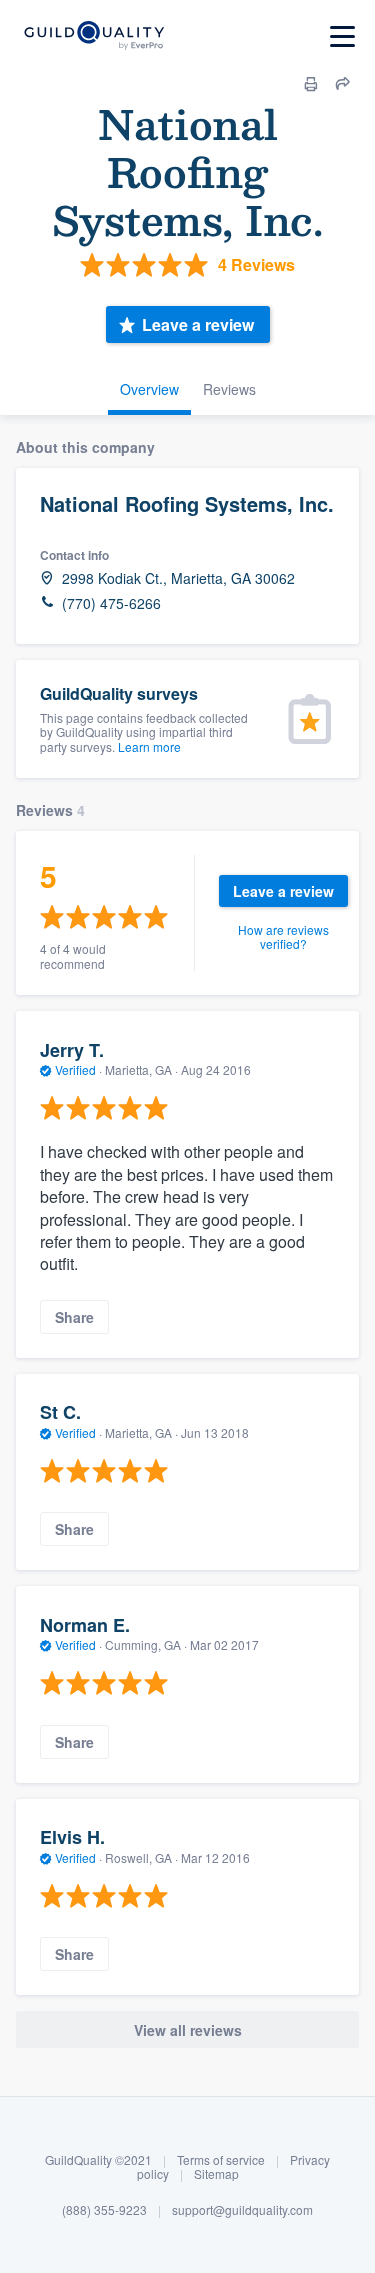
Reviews (229, 389)
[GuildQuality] (93, 36)
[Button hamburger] (342, 36)
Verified (75, 1069)
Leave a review (198, 324)
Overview (149, 389)
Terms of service (221, 2159)
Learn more (149, 746)
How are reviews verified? (283, 936)
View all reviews (188, 2030)
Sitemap (216, 2173)
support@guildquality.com (242, 2209)
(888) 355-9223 (104, 2209)
